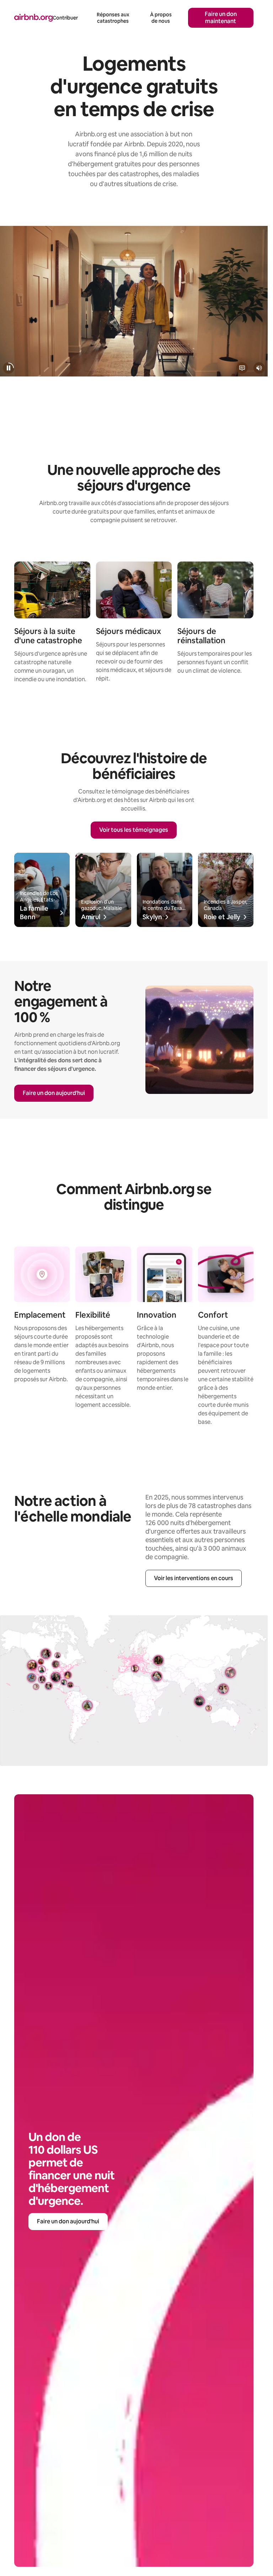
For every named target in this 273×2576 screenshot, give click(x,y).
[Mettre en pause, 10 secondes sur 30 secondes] (9, 368)
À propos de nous (161, 18)
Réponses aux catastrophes (113, 18)
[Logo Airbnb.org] (33, 18)
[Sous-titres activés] (242, 368)
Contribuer (65, 18)
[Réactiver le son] (259, 368)
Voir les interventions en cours (194, 1578)
